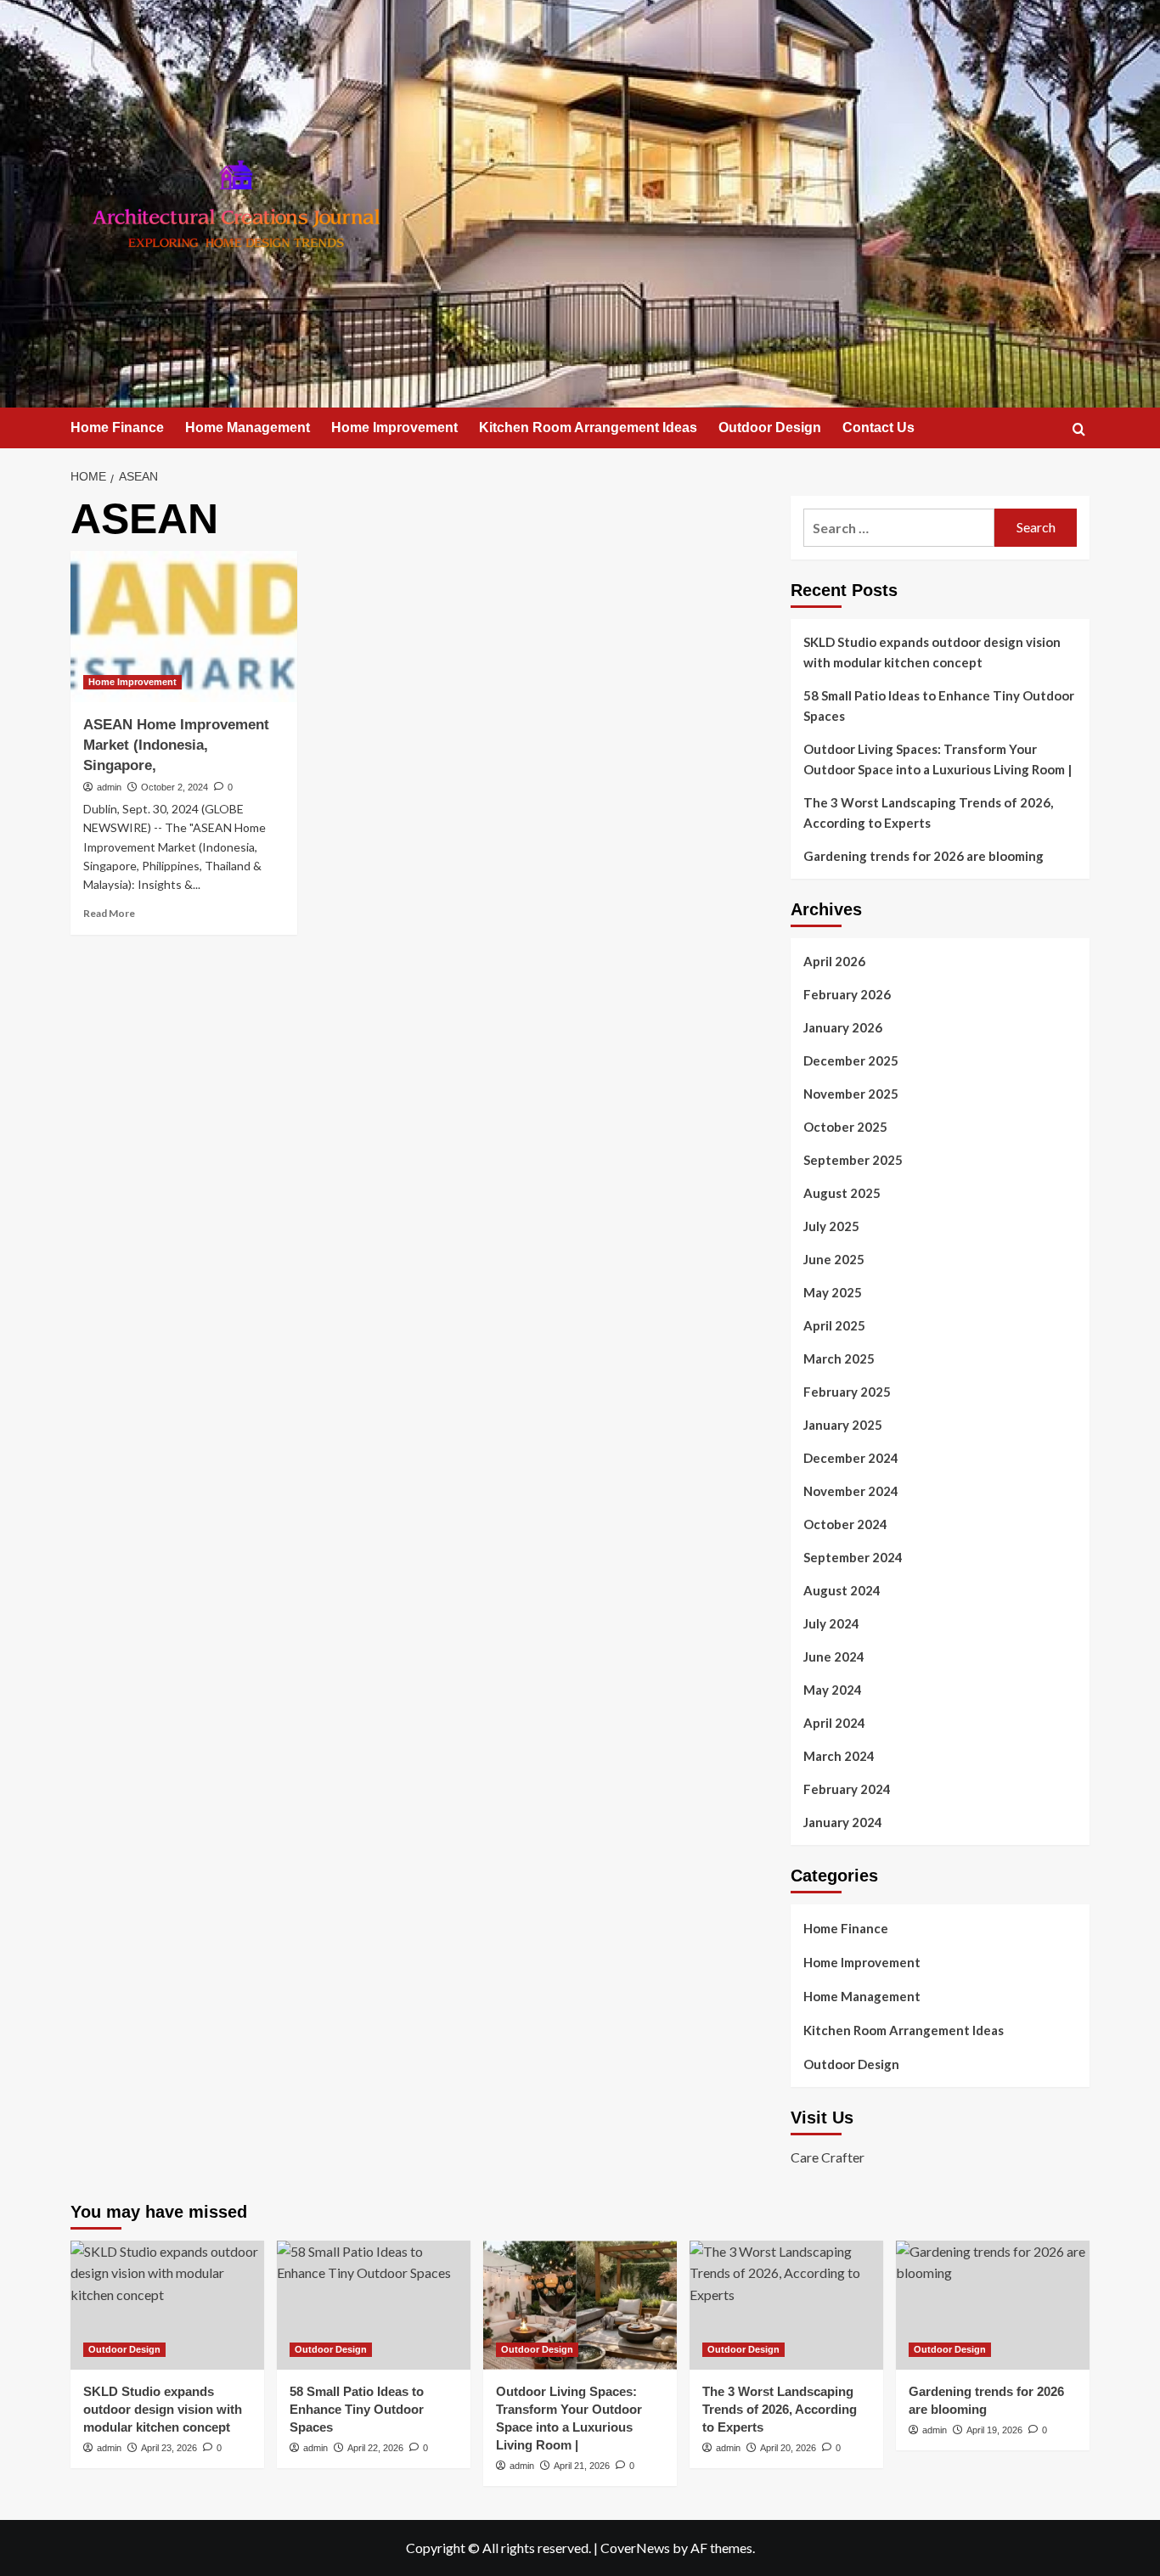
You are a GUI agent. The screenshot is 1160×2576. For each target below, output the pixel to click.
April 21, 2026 (582, 2466)
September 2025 (853, 1160)
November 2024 (851, 1491)
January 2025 (843, 1425)
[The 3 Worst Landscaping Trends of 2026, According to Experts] (786, 2305)
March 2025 (839, 1358)
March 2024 (839, 1756)
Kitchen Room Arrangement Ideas (588, 427)
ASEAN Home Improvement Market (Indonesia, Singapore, (176, 745)
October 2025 (845, 1127)
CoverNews (635, 2548)
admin (109, 787)
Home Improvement (394, 427)
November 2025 (851, 1094)
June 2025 (834, 1259)
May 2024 (833, 1690)
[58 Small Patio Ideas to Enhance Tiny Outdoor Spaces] (374, 2305)
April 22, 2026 (375, 2448)
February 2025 (847, 1392)
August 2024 (842, 1590)
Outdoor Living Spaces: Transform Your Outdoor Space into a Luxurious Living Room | (938, 759)
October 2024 (845, 1524)
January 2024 (843, 1822)
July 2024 (831, 1623)
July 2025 (831, 1226)
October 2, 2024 (175, 787)
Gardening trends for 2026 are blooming (923, 856)
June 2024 (834, 1656)
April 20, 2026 (788, 2448)
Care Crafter (828, 2157)
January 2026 (843, 1027)
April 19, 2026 (994, 2430)
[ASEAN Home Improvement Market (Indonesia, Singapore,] (184, 627)
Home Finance (117, 427)
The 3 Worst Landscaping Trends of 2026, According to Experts (928, 813)
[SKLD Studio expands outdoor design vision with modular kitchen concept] (167, 2305)
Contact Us (878, 427)
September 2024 (853, 1557)
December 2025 (851, 1060)
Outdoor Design (770, 427)
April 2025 (834, 1325)
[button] (1079, 429)
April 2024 (834, 1723)
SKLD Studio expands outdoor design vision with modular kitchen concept (932, 652)
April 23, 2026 (169, 2448)
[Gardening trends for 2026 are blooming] (993, 2305)
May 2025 (833, 1292)
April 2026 (834, 961)
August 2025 (842, 1193)
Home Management (248, 427)
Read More (109, 913)
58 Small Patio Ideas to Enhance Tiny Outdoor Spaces (939, 706)
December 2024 (851, 1458)
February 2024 (847, 1789)
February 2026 (847, 994)
